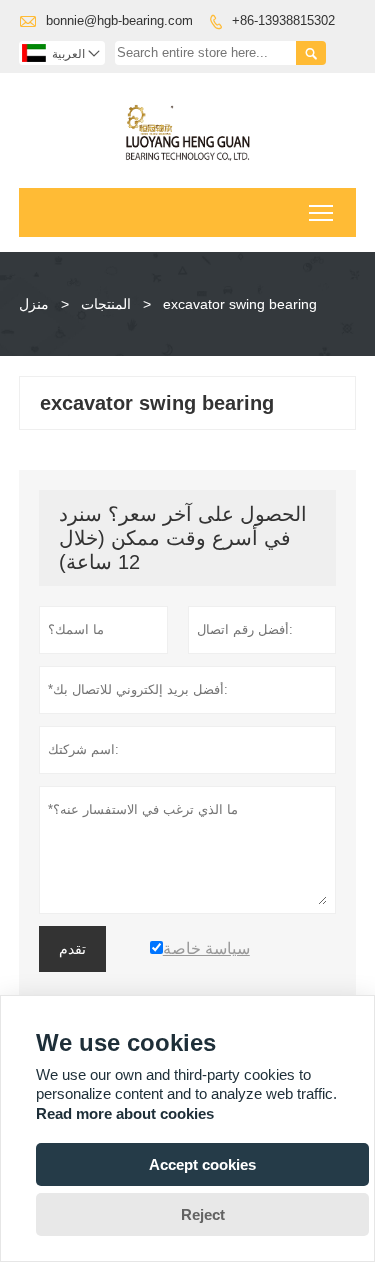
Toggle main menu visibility (321, 212)
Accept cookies (202, 1164)
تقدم (72, 949)
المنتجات (106, 304)
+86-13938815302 (283, 20)
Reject (203, 1214)
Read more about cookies (125, 1113)
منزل (34, 304)
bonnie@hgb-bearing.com (119, 20)
